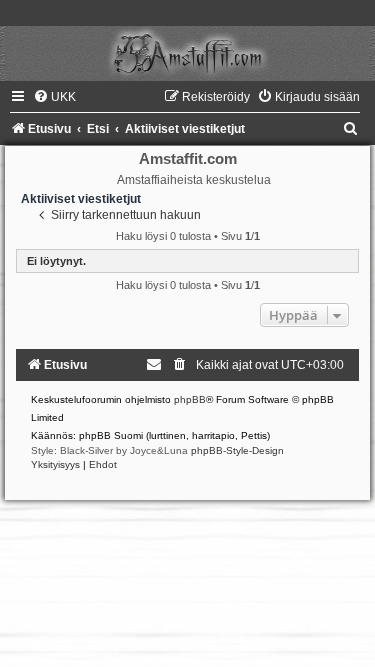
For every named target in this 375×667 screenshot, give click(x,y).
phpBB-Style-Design (237, 450)
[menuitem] (54, 97)
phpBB (190, 399)
